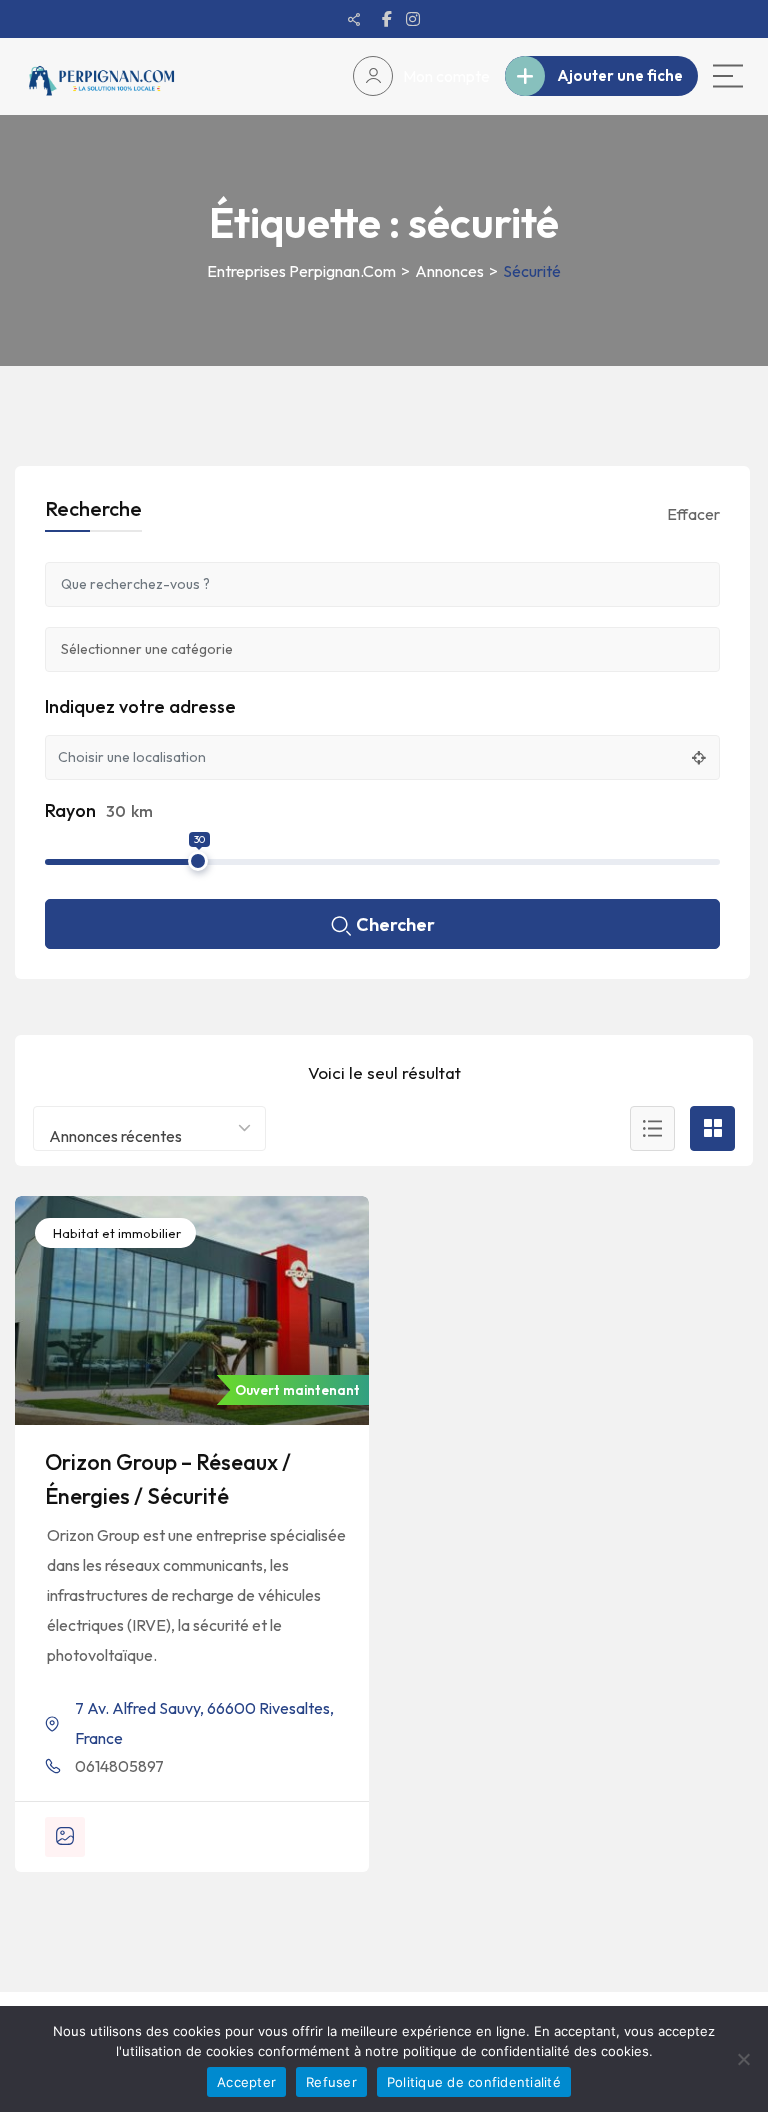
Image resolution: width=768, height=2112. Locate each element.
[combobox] (149, 1128)
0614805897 (119, 1766)
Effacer (693, 514)
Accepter (246, 2082)
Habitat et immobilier (115, 1233)
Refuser (331, 2082)
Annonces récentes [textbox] (115, 1136)
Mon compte (446, 76)
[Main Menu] (728, 76)
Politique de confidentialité (474, 2082)
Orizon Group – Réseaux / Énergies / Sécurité (168, 1479)
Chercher (395, 924)
